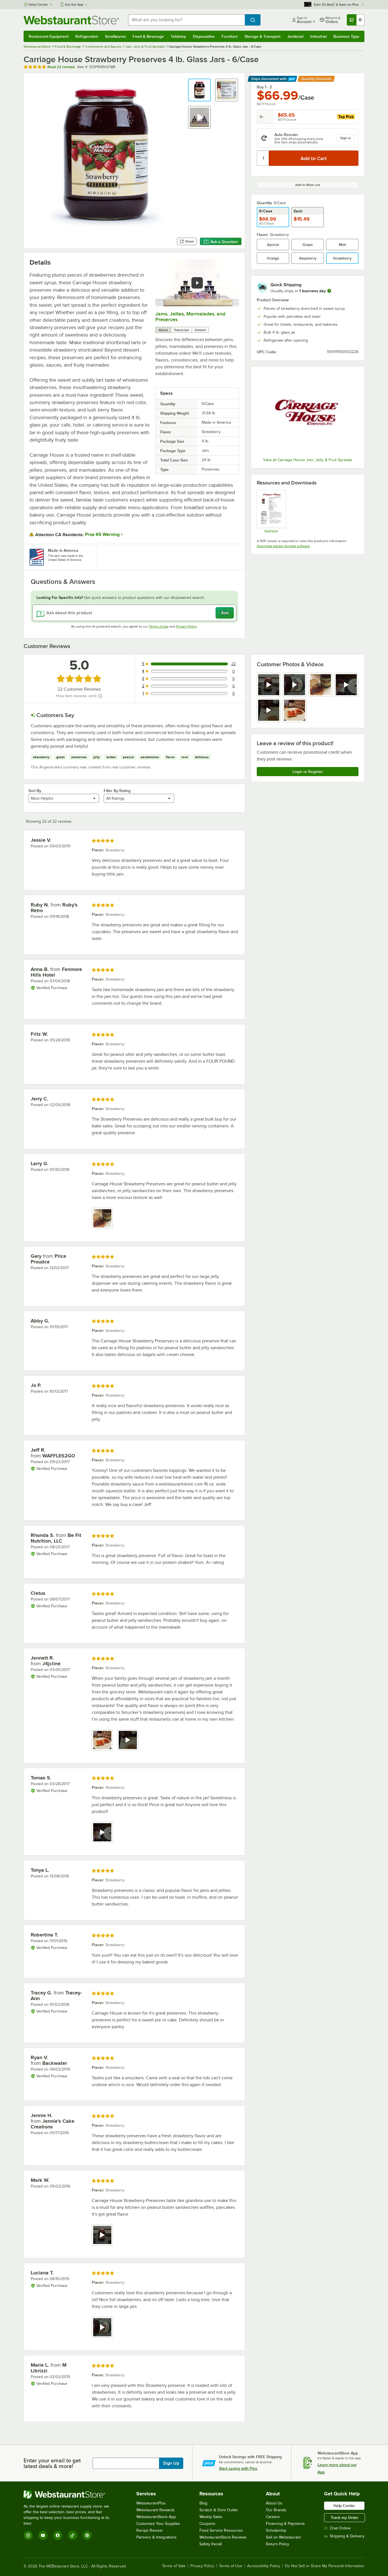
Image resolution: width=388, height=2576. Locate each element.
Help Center (38, 5)
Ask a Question (224, 242)
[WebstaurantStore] (70, 2494)
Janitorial (295, 36)
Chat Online (340, 2528)
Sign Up (171, 2463)
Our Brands (276, 2510)
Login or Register (308, 772)
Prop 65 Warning (102, 534)
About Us (274, 2503)
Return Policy (278, 2544)
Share (190, 241)
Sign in (346, 138)
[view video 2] (295, 685)
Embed (200, 330)
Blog (203, 2503)
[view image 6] (295, 710)
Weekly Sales (211, 2517)
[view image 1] (102, 1218)
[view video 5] (269, 710)
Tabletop (178, 36)
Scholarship (276, 2530)
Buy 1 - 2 (264, 87)
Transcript (181, 330)
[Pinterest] (87, 2535)
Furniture (230, 36)
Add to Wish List (308, 185)
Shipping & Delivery (347, 2536)
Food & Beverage (148, 36)
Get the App (74, 5)
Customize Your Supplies (158, 2524)
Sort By (35, 791)
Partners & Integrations (157, 2537)
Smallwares (115, 36)
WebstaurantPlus (151, 2503)
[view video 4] (346, 685)
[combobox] (186, 20)
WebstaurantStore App (156, 2517)
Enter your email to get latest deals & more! (52, 2463)
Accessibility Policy (264, 2566)
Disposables (204, 36)
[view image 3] (320, 685)
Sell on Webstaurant (283, 2537)
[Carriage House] (308, 413)
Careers (273, 2517)
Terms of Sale (174, 2566)
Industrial (318, 36)
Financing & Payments (285, 2524)
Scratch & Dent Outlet (219, 2510)
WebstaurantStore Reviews (223, 2537)
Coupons (207, 2524)
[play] (197, 283)
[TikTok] (72, 2535)
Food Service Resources (221, 2530)
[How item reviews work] (100, 696)
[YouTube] (43, 2535)
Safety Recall (211, 2544)
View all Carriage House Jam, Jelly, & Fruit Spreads (308, 460)
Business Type (346, 36)
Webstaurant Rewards (156, 2510)
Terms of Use (159, 626)
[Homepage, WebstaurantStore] (71, 20)
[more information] (329, 291)
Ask (225, 613)
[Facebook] (58, 2535)
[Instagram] (28, 2535)
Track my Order (345, 2517)
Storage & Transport (262, 36)
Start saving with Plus (238, 2468)
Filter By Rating (117, 791)
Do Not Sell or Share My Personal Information (325, 2566)
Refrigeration (87, 36)
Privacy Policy (186, 626)
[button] (199, 90)
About (163, 330)
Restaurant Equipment (49, 36)
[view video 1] (269, 685)
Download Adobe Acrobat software (283, 546)
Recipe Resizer (150, 2530)
